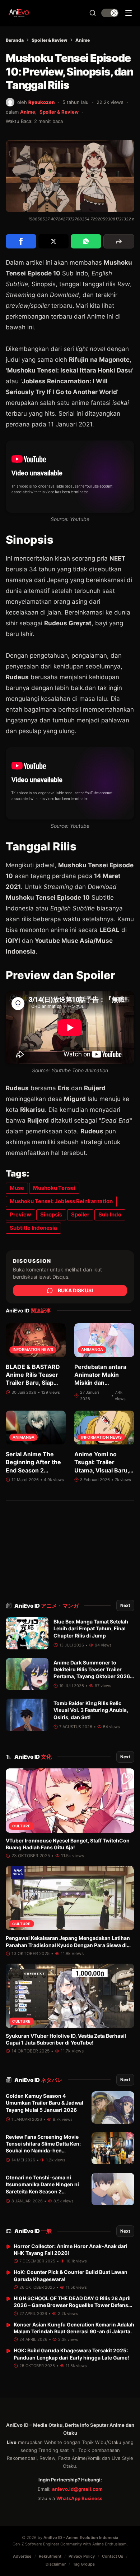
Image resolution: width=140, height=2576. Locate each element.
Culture (21, 1826)
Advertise (22, 2556)
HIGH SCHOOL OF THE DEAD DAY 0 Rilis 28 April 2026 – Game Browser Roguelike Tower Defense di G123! (72, 2305)
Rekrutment (50, 2556)
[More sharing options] (119, 241)
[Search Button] (93, 13)
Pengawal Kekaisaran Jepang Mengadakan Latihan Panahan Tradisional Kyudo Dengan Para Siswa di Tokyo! (68, 1945)
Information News (33, 1350)
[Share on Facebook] (21, 241)
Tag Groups (84, 2564)
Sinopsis (51, 1214)
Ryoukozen (41, 102)
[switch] (110, 13)
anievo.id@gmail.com (77, 2489)
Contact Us (113, 2556)
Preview (20, 1214)
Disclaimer (56, 2564)
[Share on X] (54, 241)
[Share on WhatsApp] (86, 241)
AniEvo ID (46, 1606)
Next (125, 1605)
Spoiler (80, 1214)
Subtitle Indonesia (33, 1228)
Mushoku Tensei (54, 1188)
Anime (83, 40)
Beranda (15, 40)
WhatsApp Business (79, 2498)
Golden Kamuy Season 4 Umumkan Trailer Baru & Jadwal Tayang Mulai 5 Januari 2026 (45, 2103)
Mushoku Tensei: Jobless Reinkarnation (61, 1201)
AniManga (92, 1350)
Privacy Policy (82, 2556)
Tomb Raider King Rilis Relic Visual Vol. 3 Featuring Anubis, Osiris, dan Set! (91, 1710)
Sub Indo (110, 1214)
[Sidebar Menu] (129, 13)
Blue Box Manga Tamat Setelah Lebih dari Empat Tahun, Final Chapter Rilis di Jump (91, 1629)
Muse (17, 1188)
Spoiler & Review (50, 40)
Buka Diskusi (75, 1290)
